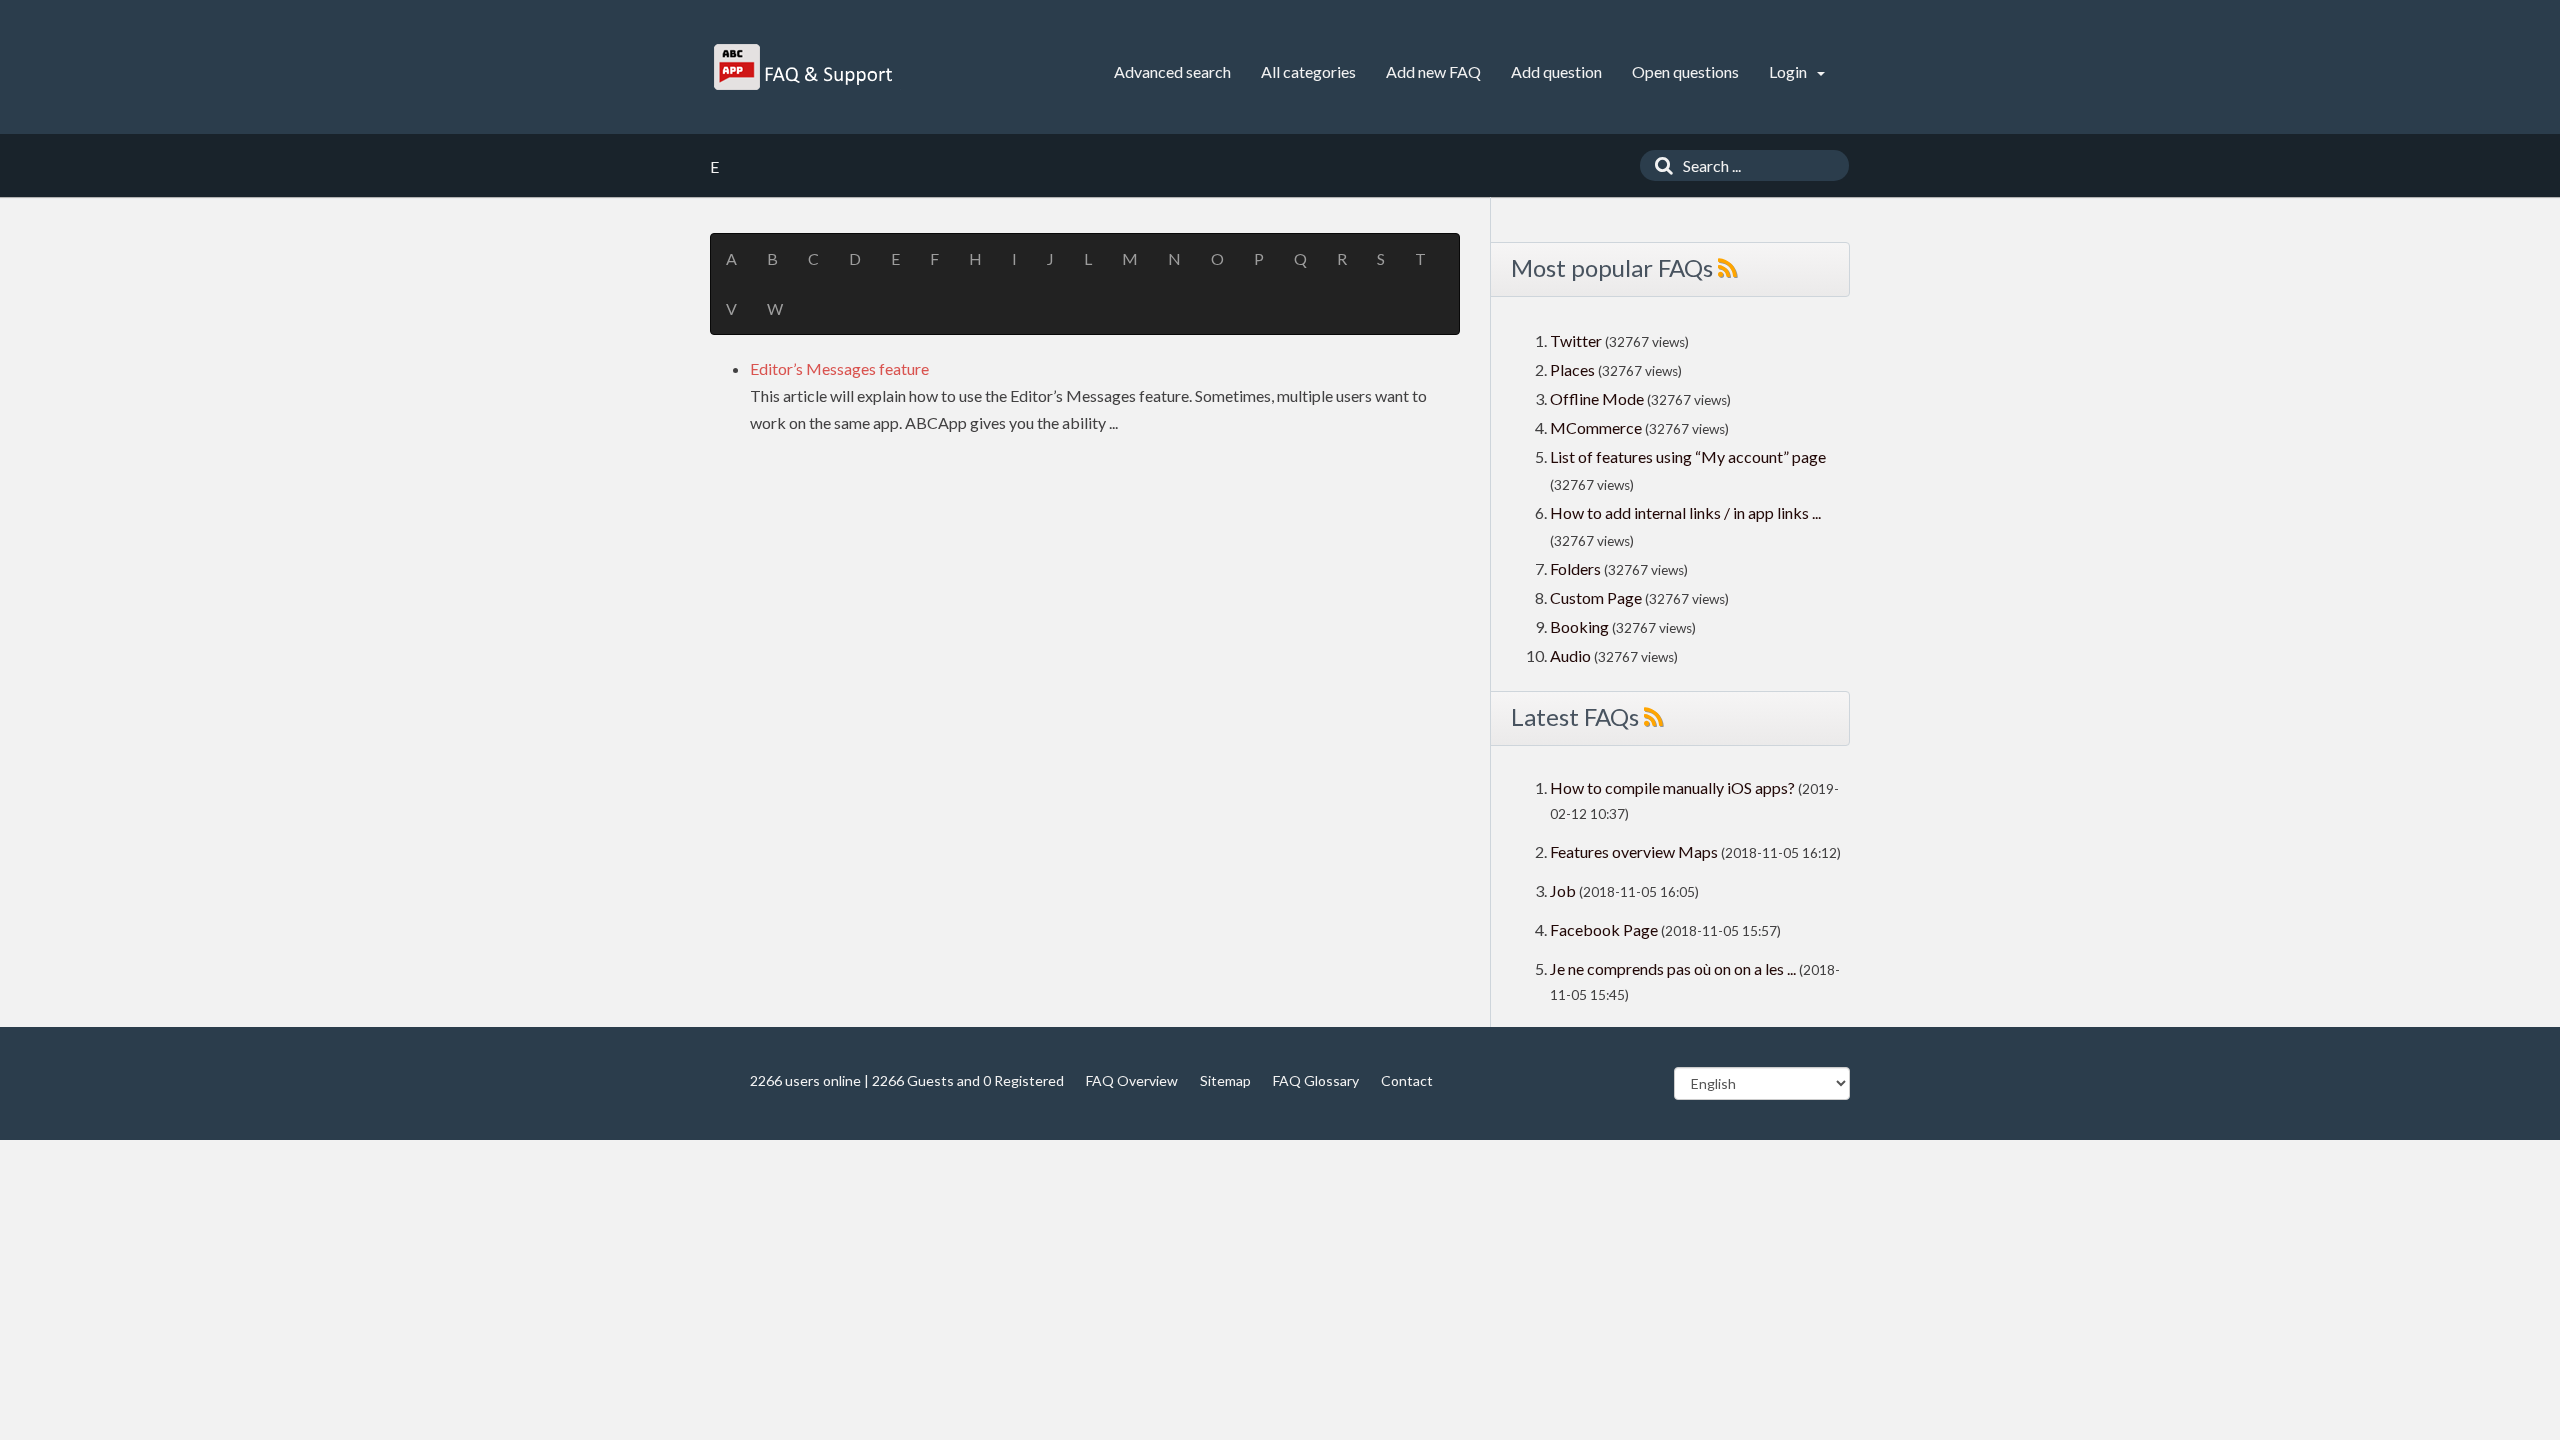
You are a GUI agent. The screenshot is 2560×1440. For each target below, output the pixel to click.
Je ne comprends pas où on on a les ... (1673, 968)
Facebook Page (1604, 929)
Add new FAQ (1433, 71)
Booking (1581, 626)
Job (1563, 890)
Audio (1570, 655)
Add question (1556, 71)
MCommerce (1597, 427)
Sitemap (1225, 1080)
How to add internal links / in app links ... (1685, 512)
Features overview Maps (1634, 851)
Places (1572, 369)
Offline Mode (1598, 398)
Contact (1407, 1080)
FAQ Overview (1132, 1080)
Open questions (1685, 71)
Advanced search (1172, 71)
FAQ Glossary (1316, 1080)
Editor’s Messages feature (839, 368)
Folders (1575, 568)
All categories (1308, 71)
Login (1789, 71)
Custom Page (1597, 597)
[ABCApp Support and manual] (805, 67)
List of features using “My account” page (1688, 456)
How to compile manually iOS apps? (1674, 787)
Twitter (1576, 340)
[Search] (1659, 165)
